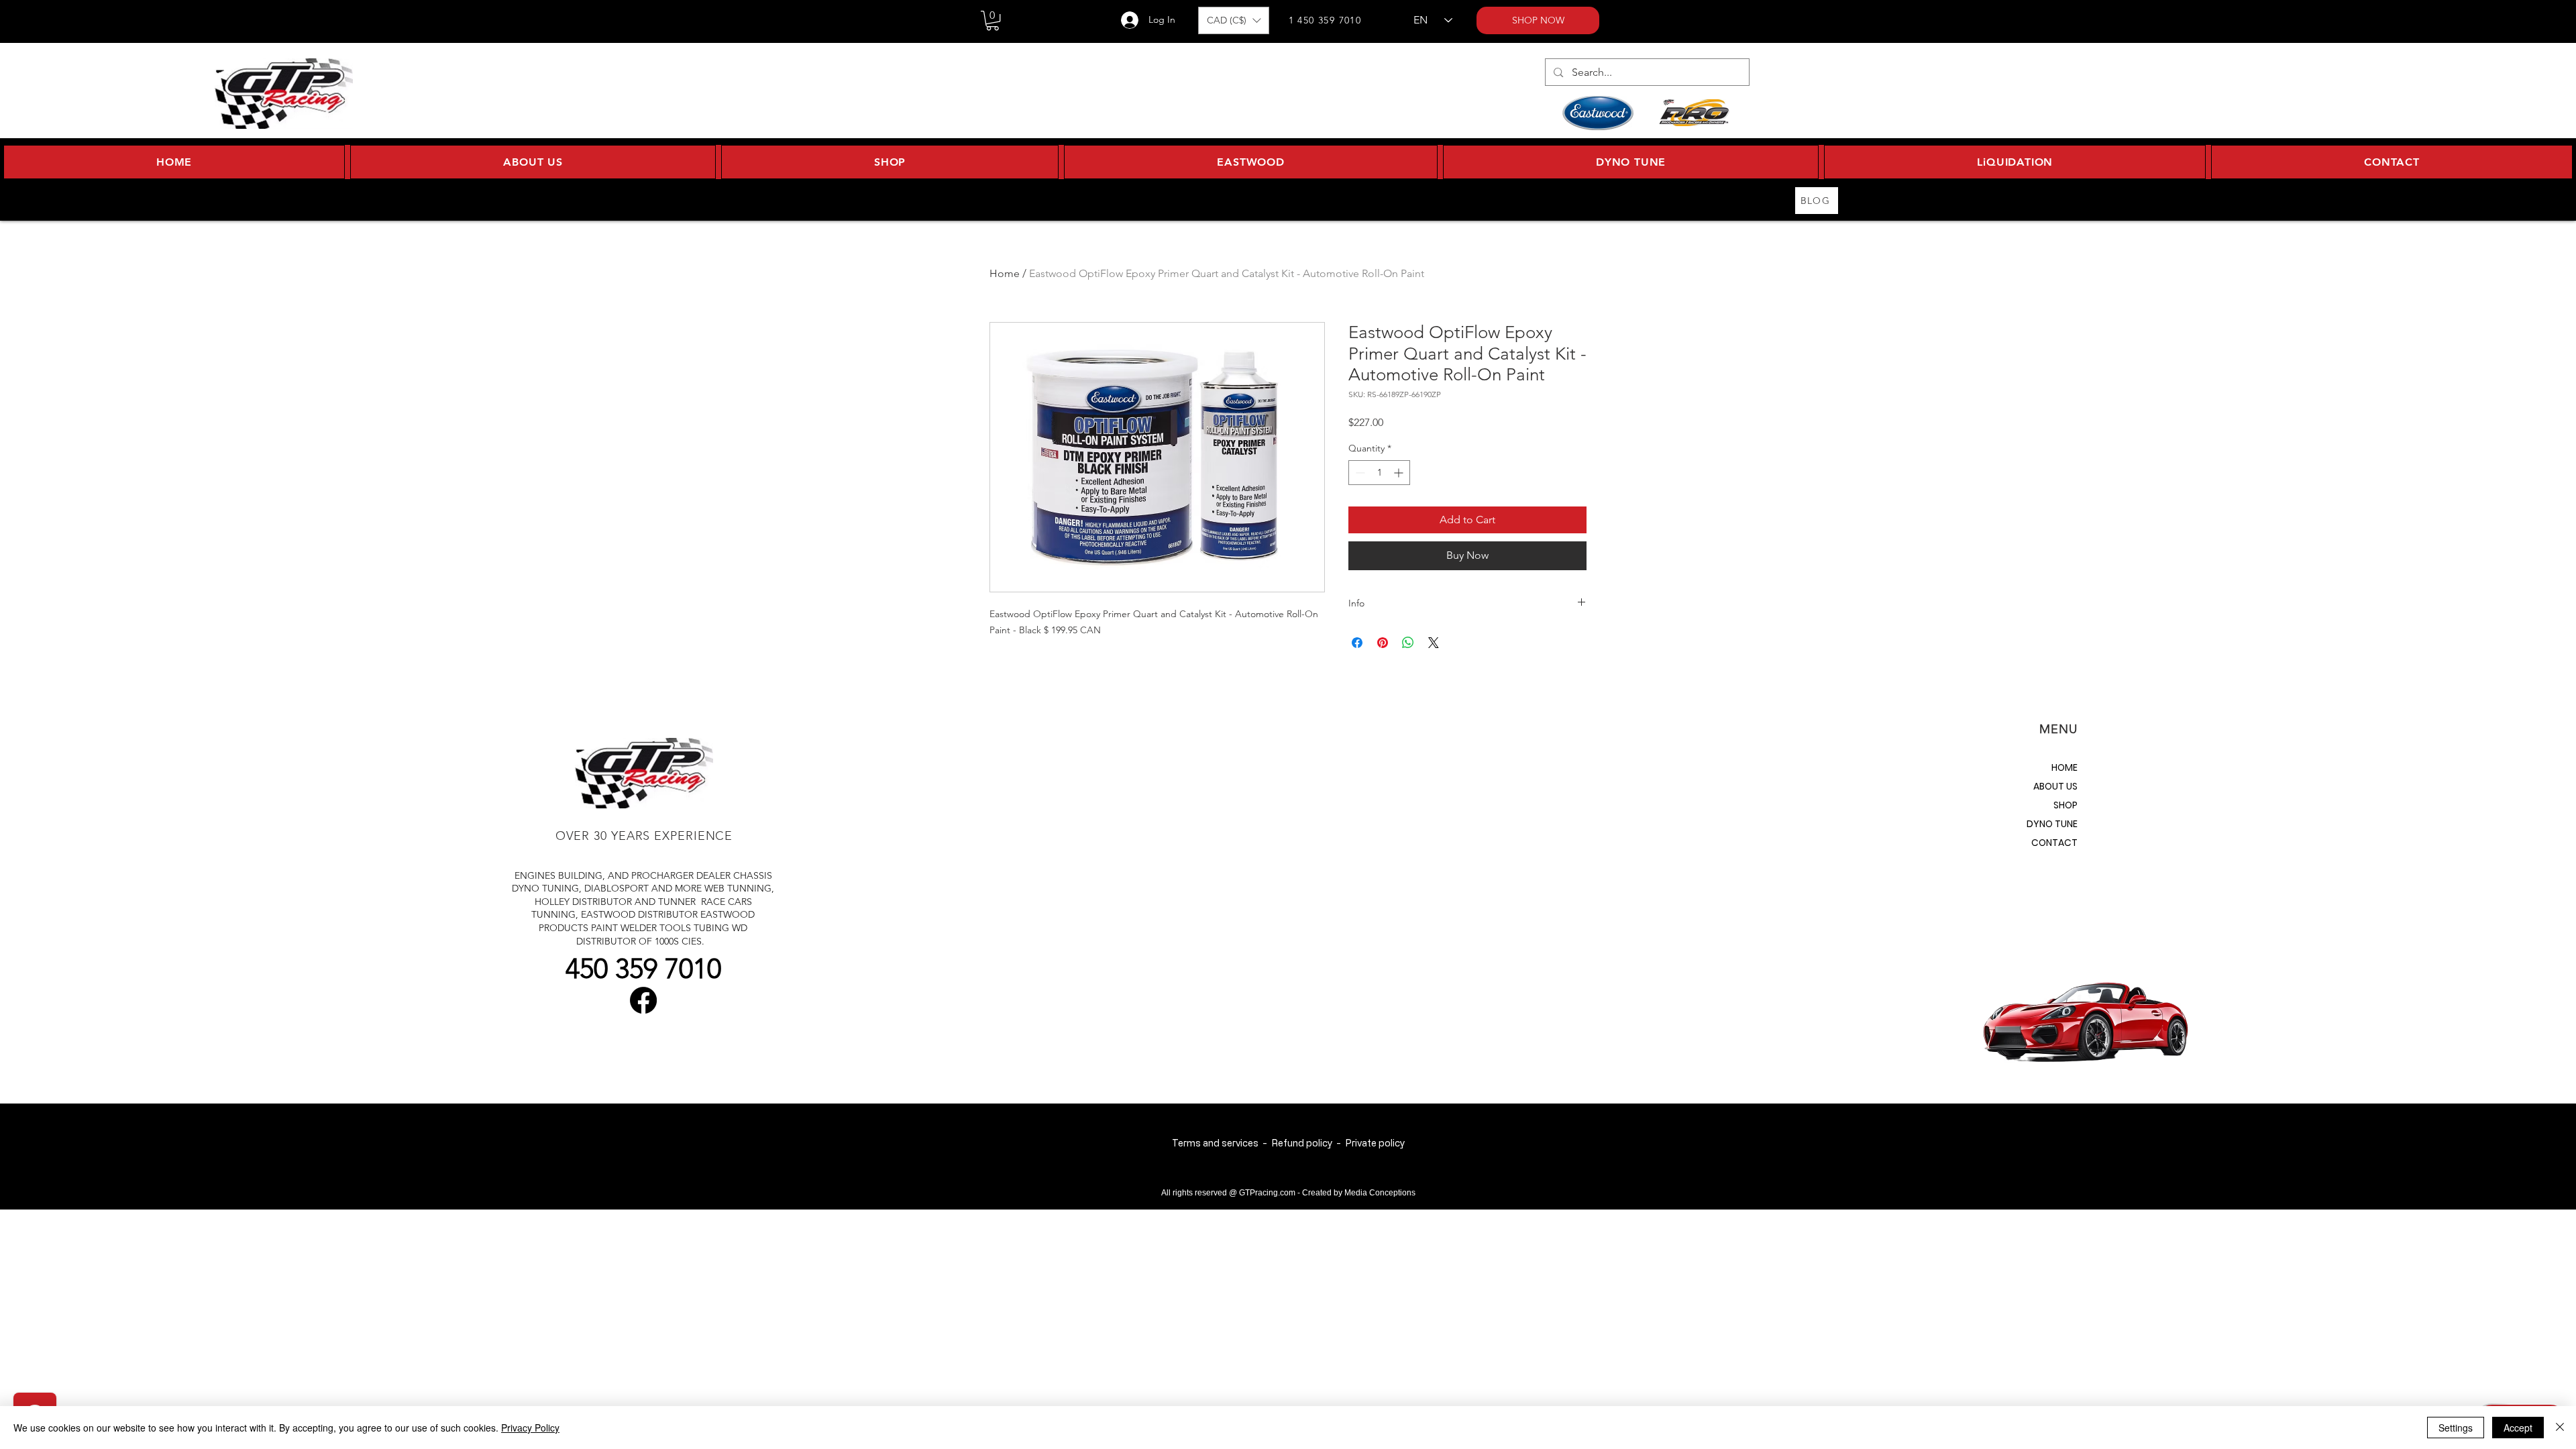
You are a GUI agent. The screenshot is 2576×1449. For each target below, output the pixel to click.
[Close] (2560, 1428)
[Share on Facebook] (1357, 643)
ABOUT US (2055, 786)
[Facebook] (643, 1000)
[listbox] (1234, 20)
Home (1005, 273)
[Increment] (1400, 473)
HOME (2064, 767)
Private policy (1375, 1143)
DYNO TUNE (2052, 824)
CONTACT (2054, 843)
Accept (2518, 1428)
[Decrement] (1359, 473)
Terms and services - (1222, 1143)
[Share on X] (1434, 643)
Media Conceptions (1380, 1193)
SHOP (2065, 805)
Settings (2456, 1428)
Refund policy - (1308, 1143)
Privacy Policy (530, 1428)
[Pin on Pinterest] (1383, 643)
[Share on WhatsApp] (1408, 643)
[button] (992, 20)
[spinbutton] (1379, 473)
